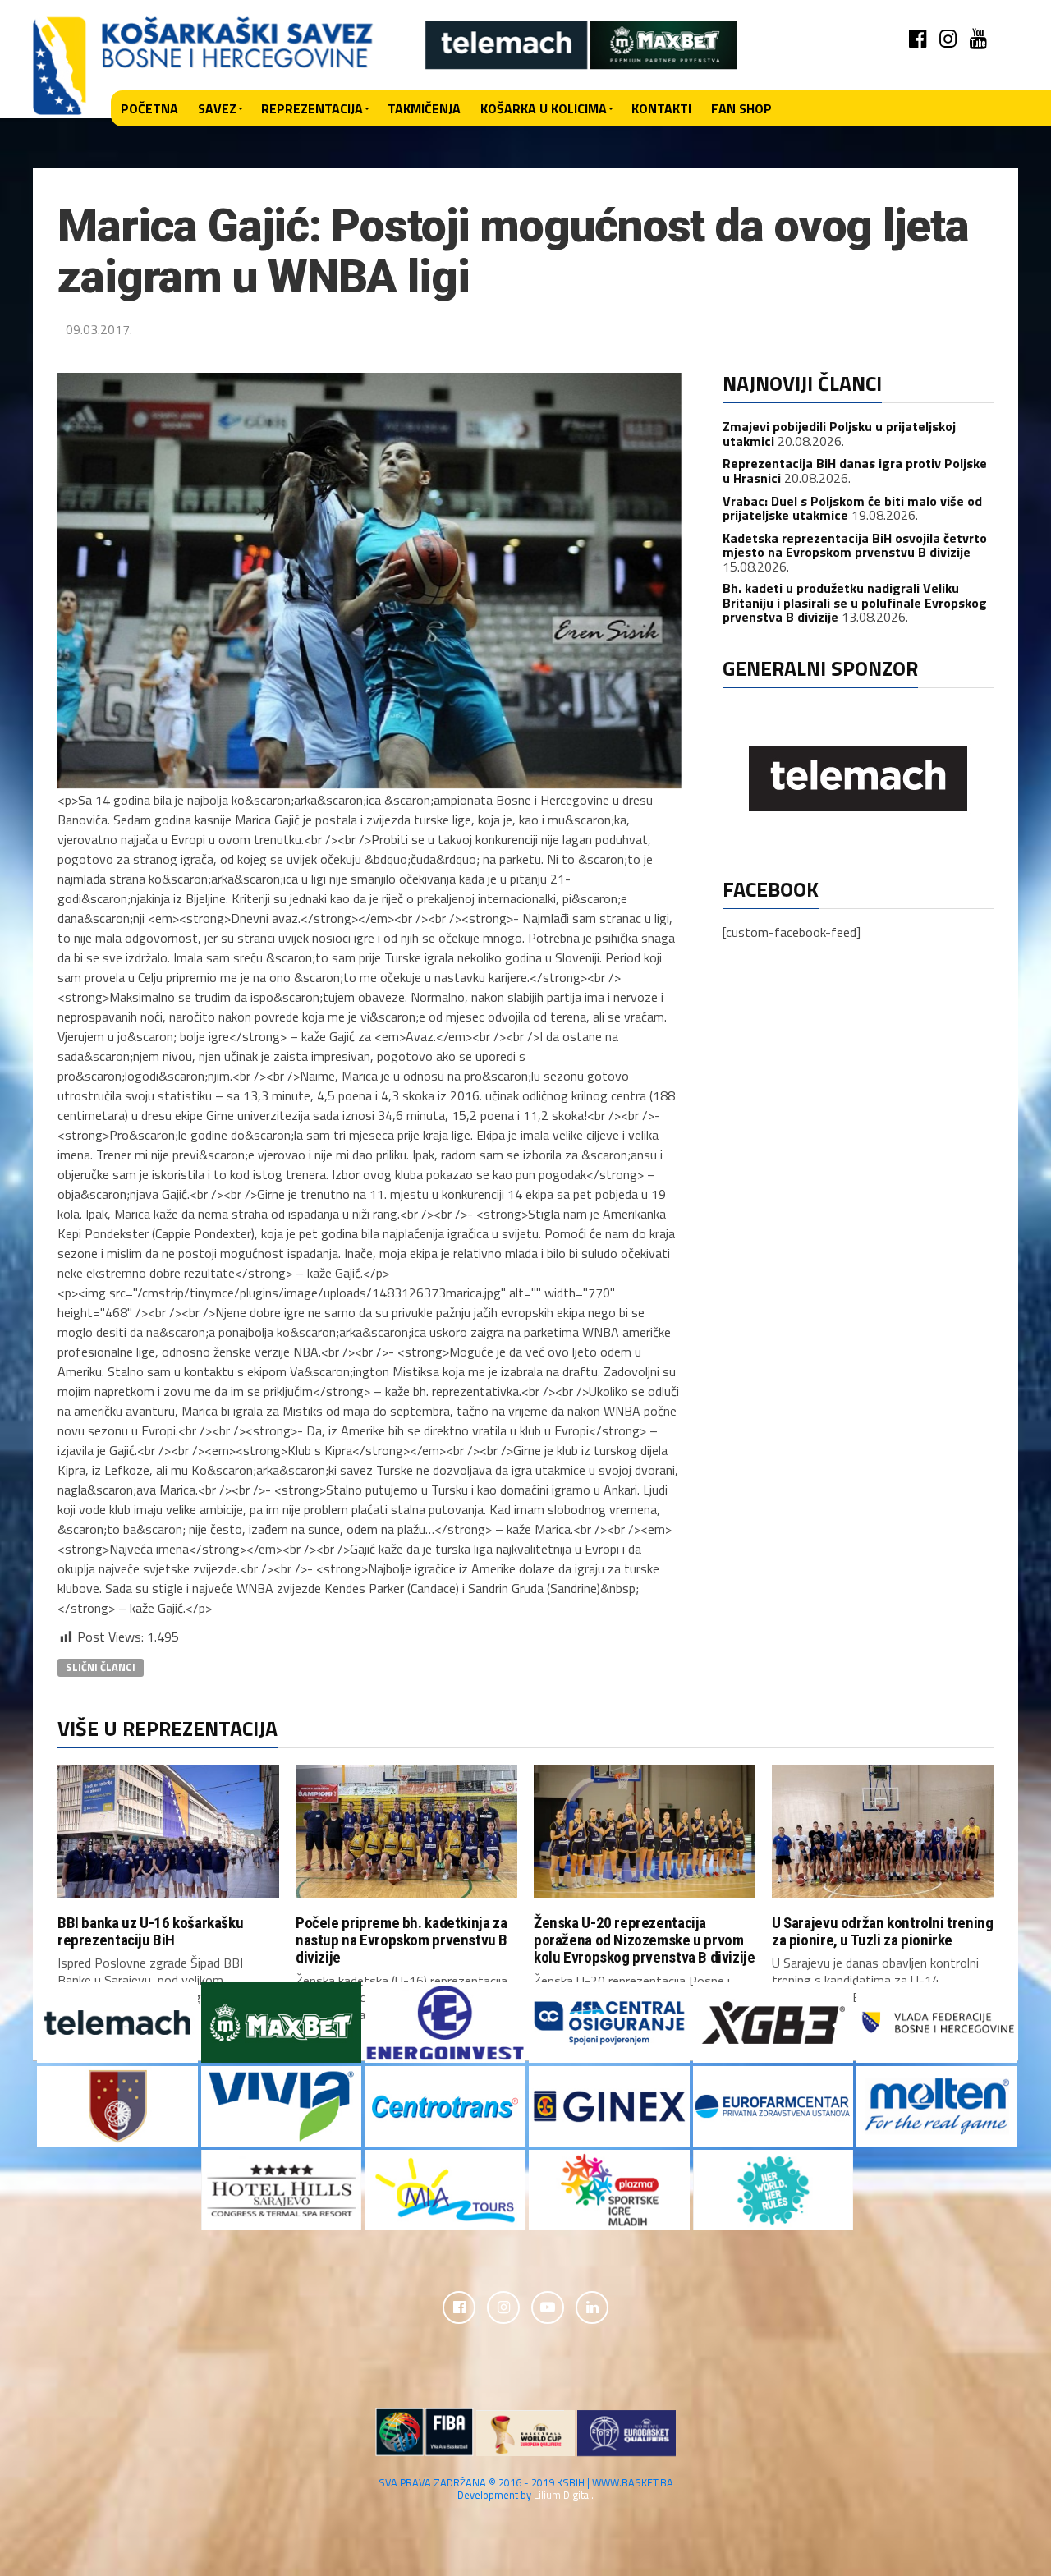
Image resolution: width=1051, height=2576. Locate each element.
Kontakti (661, 108)
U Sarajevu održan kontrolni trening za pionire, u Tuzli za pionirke (883, 1931)
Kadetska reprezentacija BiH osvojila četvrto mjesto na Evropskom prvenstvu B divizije (855, 545)
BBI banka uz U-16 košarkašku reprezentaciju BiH (150, 1931)
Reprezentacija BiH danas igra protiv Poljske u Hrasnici (855, 471)
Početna (149, 108)
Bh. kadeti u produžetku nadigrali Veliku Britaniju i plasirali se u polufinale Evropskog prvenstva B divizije (855, 602)
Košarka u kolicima (544, 108)
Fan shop (741, 108)
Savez (217, 108)
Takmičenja (424, 108)
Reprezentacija (312, 108)
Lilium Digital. (564, 2495)
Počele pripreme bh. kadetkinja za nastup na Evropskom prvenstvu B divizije (402, 1940)
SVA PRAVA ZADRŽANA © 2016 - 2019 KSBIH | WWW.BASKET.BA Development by (526, 2489)
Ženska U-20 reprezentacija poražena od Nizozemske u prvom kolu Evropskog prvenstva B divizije (645, 1940)
